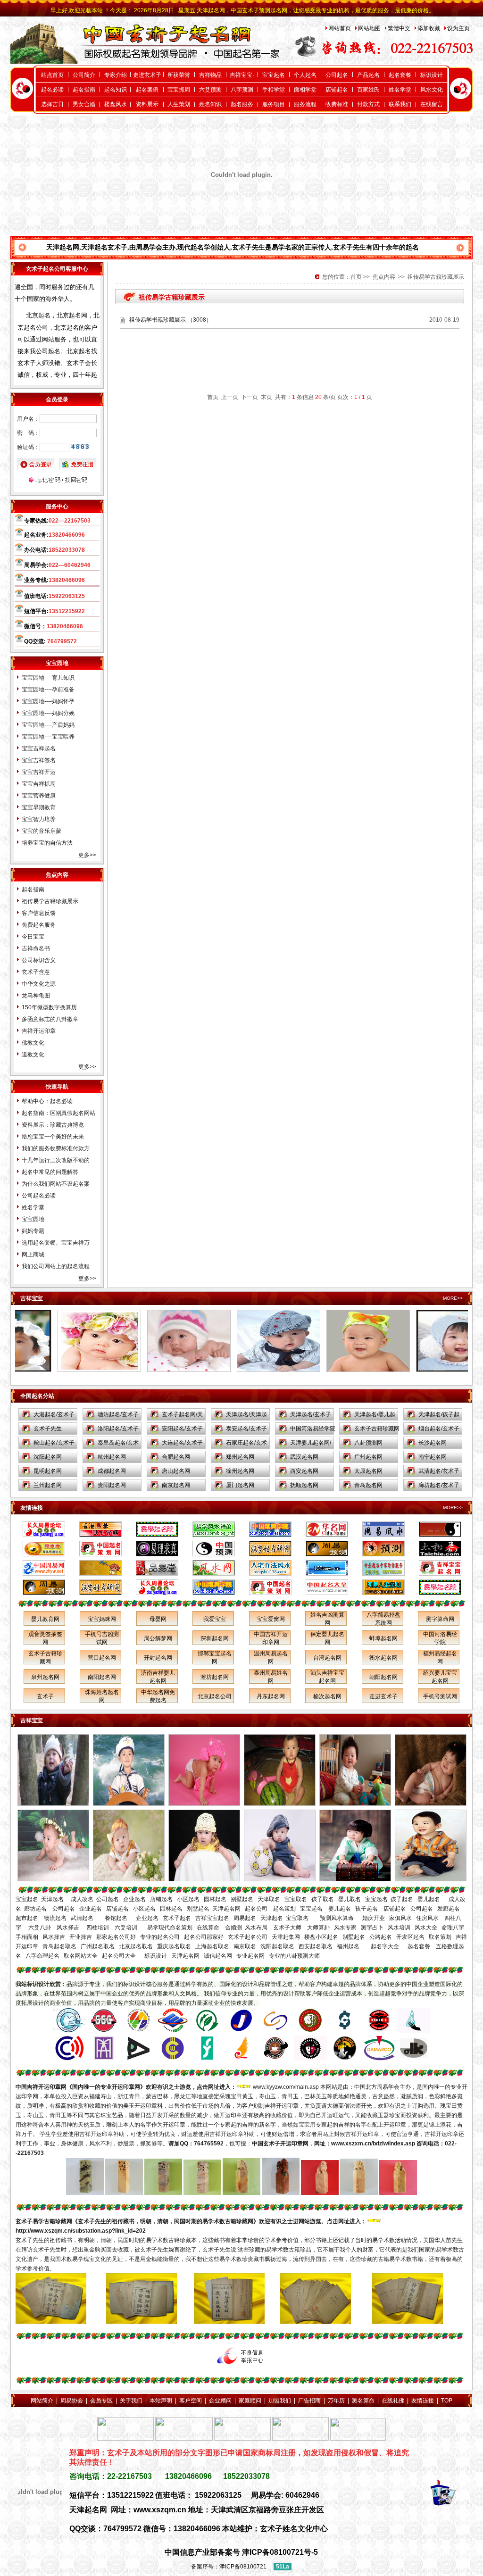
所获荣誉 (179, 75)
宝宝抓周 (179, 90)
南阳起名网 (102, 1677)
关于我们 (131, 2401)
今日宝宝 (33, 937)
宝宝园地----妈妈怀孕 (48, 701)
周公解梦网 (158, 1638)
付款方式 (368, 104)
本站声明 (161, 2401)
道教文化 (33, 1055)
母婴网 (158, 1619)
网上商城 (33, 1255)
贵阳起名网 (112, 1485)
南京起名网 (176, 1485)
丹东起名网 (271, 1696)
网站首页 (340, 28)
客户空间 (191, 2401)
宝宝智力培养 (39, 819)
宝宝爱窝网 (271, 1619)
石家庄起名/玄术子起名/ (246, 1445)
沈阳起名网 (48, 1457)
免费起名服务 (39, 925)
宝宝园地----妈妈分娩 (48, 713)
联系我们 (400, 104)
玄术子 (45, 1696)
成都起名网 (112, 1471)
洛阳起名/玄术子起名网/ (118, 1430)
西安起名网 (304, 1471)
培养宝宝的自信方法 (47, 843)
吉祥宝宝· (242, 75)
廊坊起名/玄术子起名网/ (439, 1487)
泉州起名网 (45, 1677)
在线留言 (432, 104)
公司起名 (337, 75)
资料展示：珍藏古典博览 (53, 1125)
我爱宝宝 (215, 1619)
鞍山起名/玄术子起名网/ (54, 1445)
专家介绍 (116, 75)
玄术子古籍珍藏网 (377, 1429)
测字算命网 (440, 1619)
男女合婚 (84, 104)
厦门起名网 (240, 1485)
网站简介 (42, 2401)
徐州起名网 (240, 1471)
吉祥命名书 (36, 948)
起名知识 (116, 90)
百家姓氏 (368, 90)
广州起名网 (368, 1457)
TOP (447, 2401)
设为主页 (458, 28)
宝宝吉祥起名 (39, 748)
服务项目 (274, 104)
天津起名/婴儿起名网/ (375, 1416)
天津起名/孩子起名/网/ (439, 1416)
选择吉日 (52, 104)
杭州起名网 (112, 1457)
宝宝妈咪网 (102, 1619)
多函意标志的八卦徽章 (50, 1019)
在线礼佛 (393, 2401)
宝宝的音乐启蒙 (42, 831)
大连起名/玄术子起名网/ (182, 1445)
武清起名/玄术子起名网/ (439, 1473)
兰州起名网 (48, 1485)
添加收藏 (429, 28)
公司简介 (84, 75)
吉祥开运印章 (39, 1031)
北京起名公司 (215, 1696)
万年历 (336, 2401)
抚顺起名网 (304, 1485)
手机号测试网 (440, 1696)
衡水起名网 (383, 1658)
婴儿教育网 (45, 1619)
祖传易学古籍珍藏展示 (50, 901)
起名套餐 (400, 75)
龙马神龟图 (36, 996)
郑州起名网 (240, 1457)
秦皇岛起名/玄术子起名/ (118, 1445)
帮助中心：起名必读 (47, 1101)
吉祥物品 (210, 75)
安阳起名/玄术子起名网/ (182, 1430)
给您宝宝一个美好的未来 (53, 1137)
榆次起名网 (327, 1696)
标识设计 (432, 75)
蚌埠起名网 (383, 1638)
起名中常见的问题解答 (50, 1172)
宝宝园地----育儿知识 (48, 678)
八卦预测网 (368, 1443)
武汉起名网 (304, 1457)
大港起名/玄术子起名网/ (54, 1416)
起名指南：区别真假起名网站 (58, 1113)
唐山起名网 (176, 1471)
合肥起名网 (176, 1457)
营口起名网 (102, 1658)
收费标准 (337, 104)
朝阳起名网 (383, 1677)
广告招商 (309, 2401)
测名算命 (363, 2401)
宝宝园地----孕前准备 (48, 690)
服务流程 (305, 104)
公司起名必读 (39, 1196)
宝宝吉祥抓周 (39, 784)
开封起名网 (158, 1658)
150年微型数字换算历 (49, 1007)
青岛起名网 (368, 1485)
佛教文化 (33, 1043)
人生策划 (179, 104)
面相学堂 (305, 90)
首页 (356, 277)
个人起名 (305, 75)
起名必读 (52, 90)
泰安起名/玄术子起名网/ (246, 1430)
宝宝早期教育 (39, 807)
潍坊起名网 (215, 1677)
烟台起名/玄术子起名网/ (439, 1430)
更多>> (87, 855)
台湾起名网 (327, 1658)
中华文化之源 (39, 984)
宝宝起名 (274, 75)
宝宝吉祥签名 (39, 760)
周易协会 (72, 2401)
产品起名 (368, 75)
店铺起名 (337, 90)
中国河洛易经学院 (313, 1429)
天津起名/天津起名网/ (246, 1416)
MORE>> (453, 1298)
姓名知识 (210, 104)
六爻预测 (210, 90)
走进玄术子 (147, 75)
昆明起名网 (48, 1471)
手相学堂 (274, 90)
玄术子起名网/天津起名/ (182, 1416)
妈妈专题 (33, 1231)
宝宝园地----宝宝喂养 (48, 737)
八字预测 (242, 90)
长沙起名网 (433, 1443)
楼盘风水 (116, 104)
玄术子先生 (48, 1429)
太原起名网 (368, 1471)
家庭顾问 (250, 2401)
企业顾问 (220, 2401)
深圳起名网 (215, 1638)
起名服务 (242, 104)
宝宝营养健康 (39, 796)
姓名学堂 (400, 90)
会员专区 (101, 2401)
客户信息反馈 (39, 913)
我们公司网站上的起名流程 (56, 1266)
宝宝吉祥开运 (39, 772)
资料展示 (147, 104)
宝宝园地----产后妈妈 (48, 725)
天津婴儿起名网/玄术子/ (311, 1445)
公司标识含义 (39, 960)
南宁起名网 (433, 1457)
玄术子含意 (36, 972)
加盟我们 (280, 2401)
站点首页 (52, 75)
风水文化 (432, 90)
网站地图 (369, 28)
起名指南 (84, 90)
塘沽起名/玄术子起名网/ (118, 1416)
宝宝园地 (33, 1219)
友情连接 (423, 2401)
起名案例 (147, 90)
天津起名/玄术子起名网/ (311, 1416)
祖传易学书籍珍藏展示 (158, 320)
